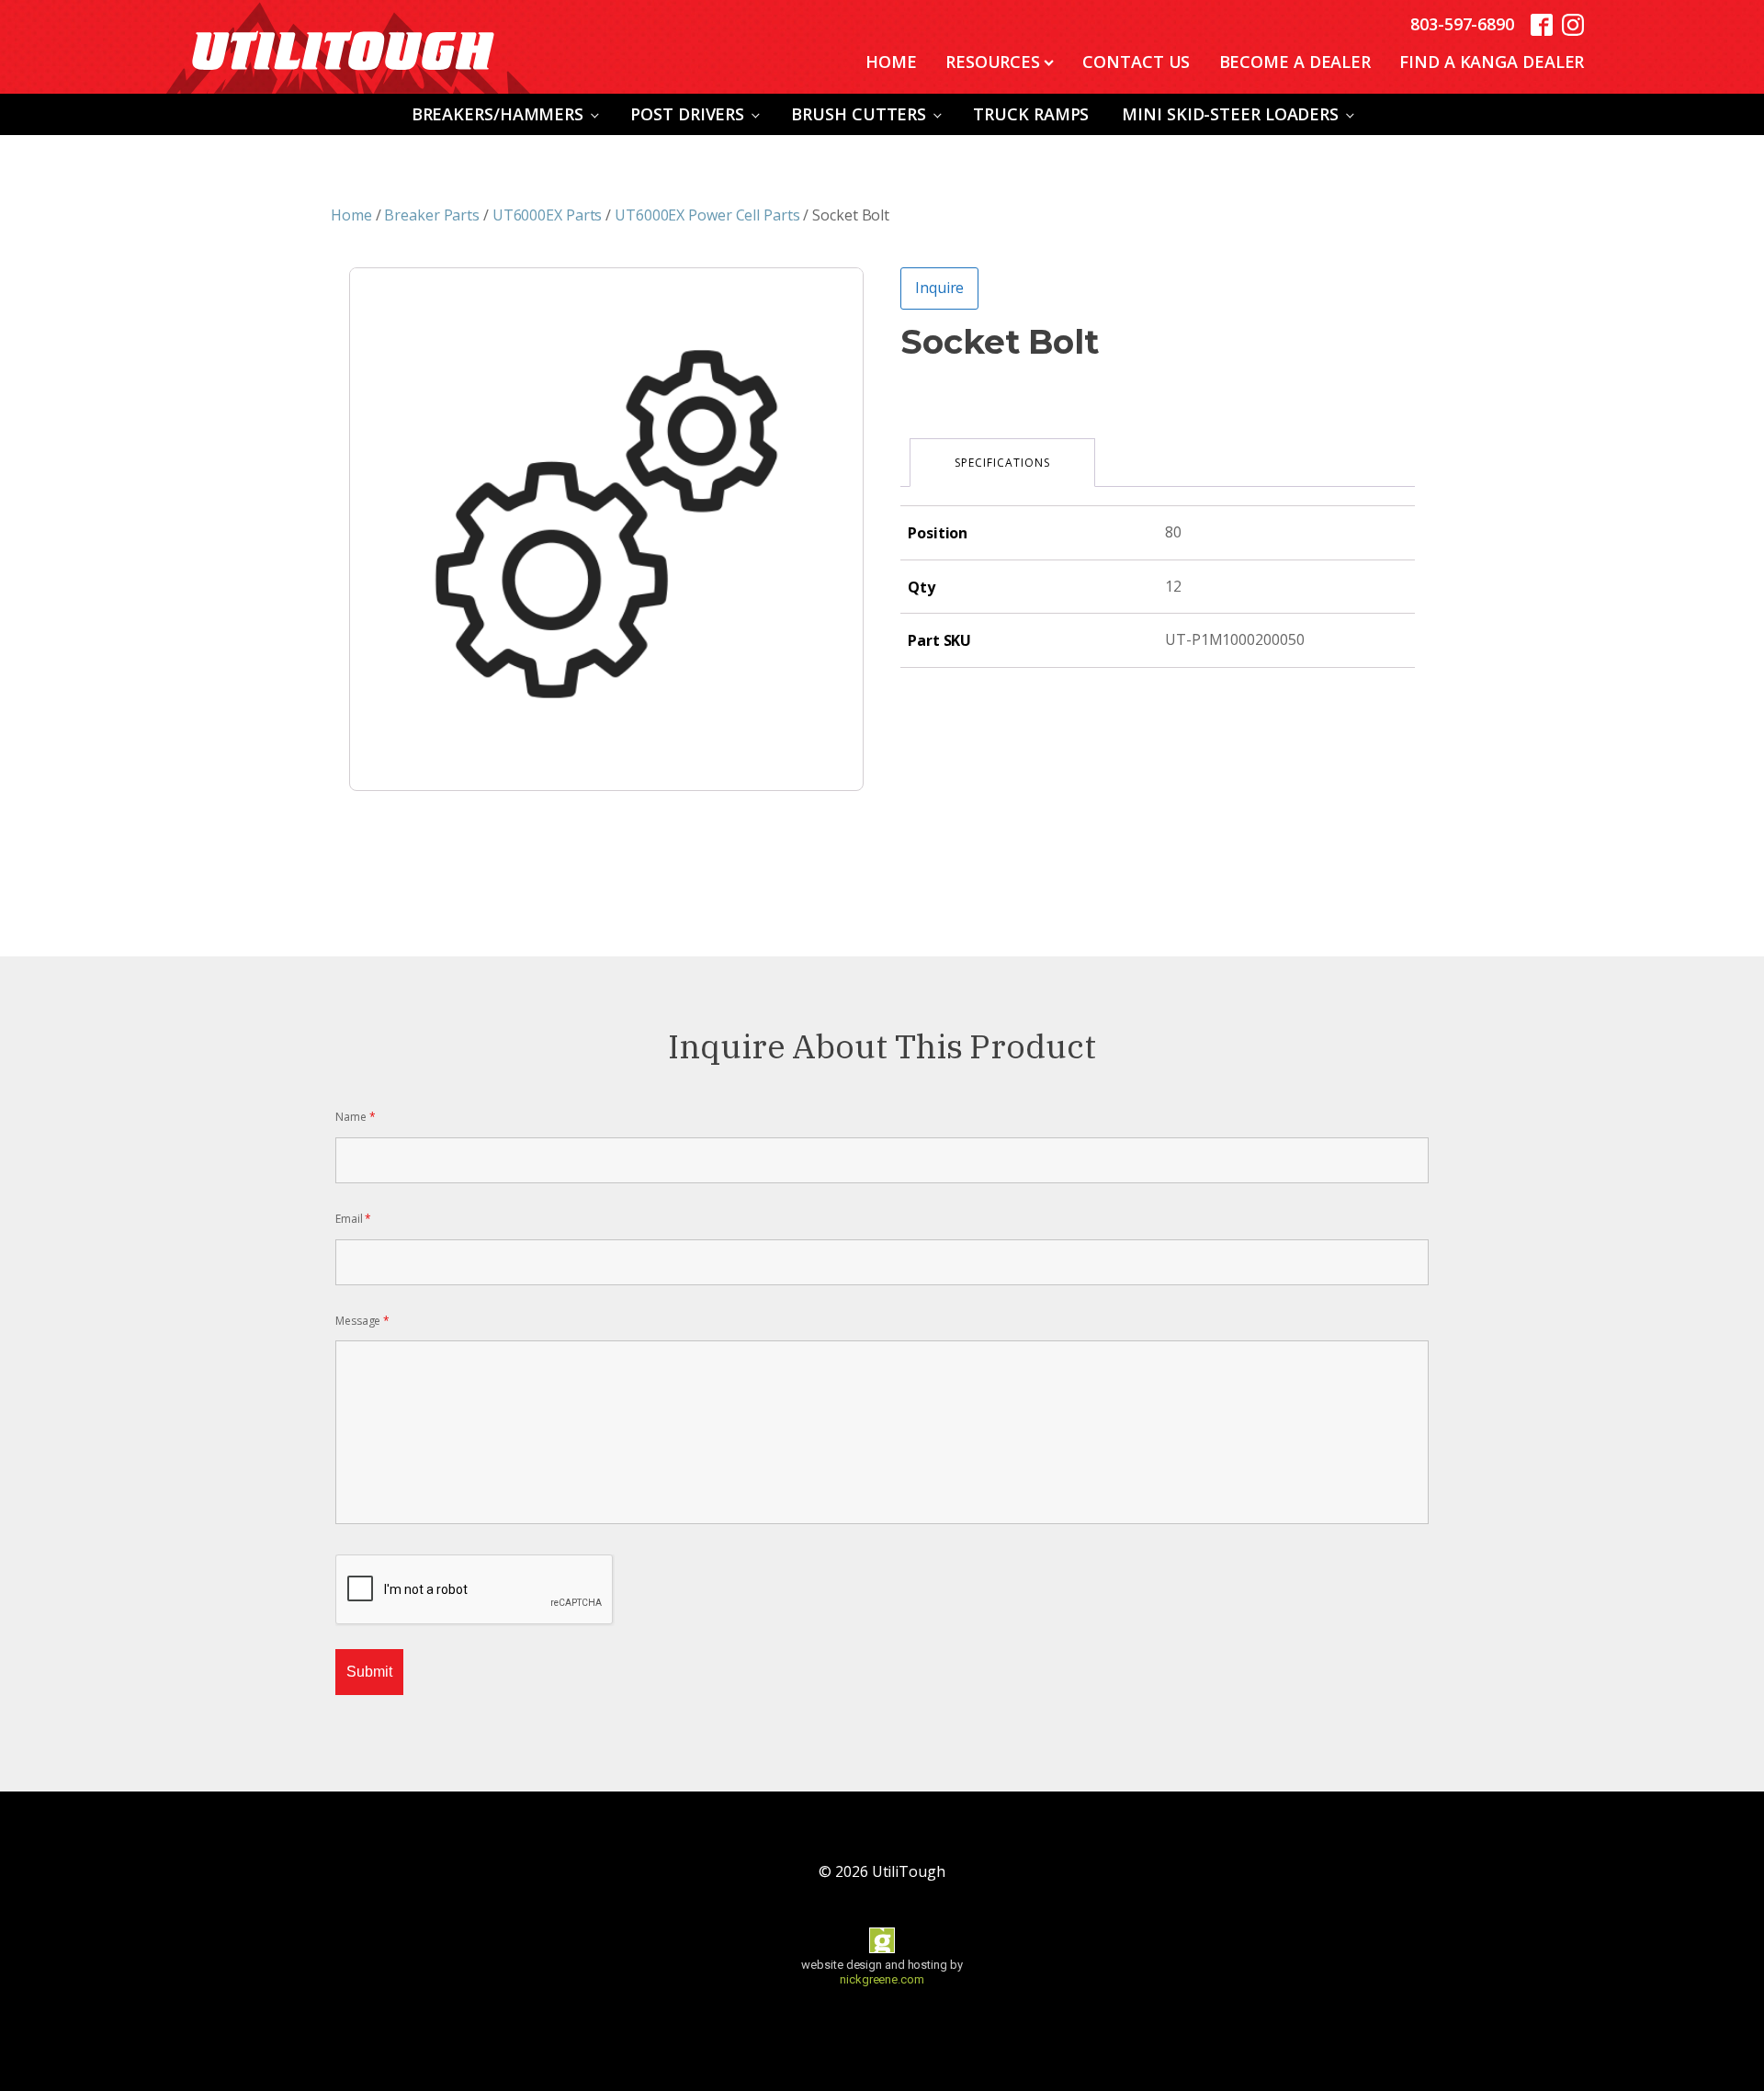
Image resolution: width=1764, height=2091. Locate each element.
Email (353, 1219)
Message (362, 1321)
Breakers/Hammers (498, 114)
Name (355, 1117)
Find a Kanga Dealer (1492, 62)
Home (891, 62)
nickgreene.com (882, 1979)
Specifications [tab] (1002, 463)
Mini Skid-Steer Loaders (1230, 114)
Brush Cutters (859, 114)
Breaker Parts (432, 215)
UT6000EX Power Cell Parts (707, 215)
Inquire (939, 288)
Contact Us (1136, 62)
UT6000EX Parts (548, 215)
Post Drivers (687, 114)
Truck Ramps (1031, 114)
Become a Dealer (1295, 62)
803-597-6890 (1462, 24)
